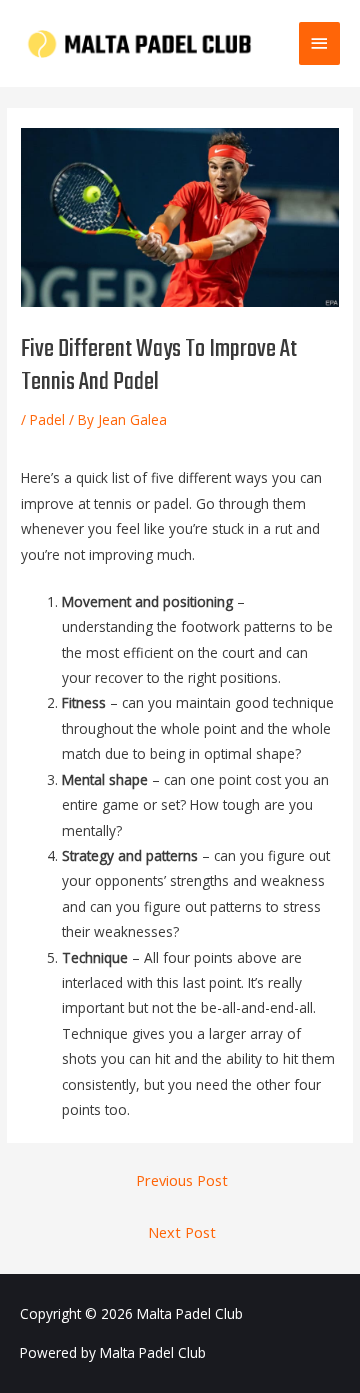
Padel (47, 419)
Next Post (182, 1232)
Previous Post (182, 1180)
